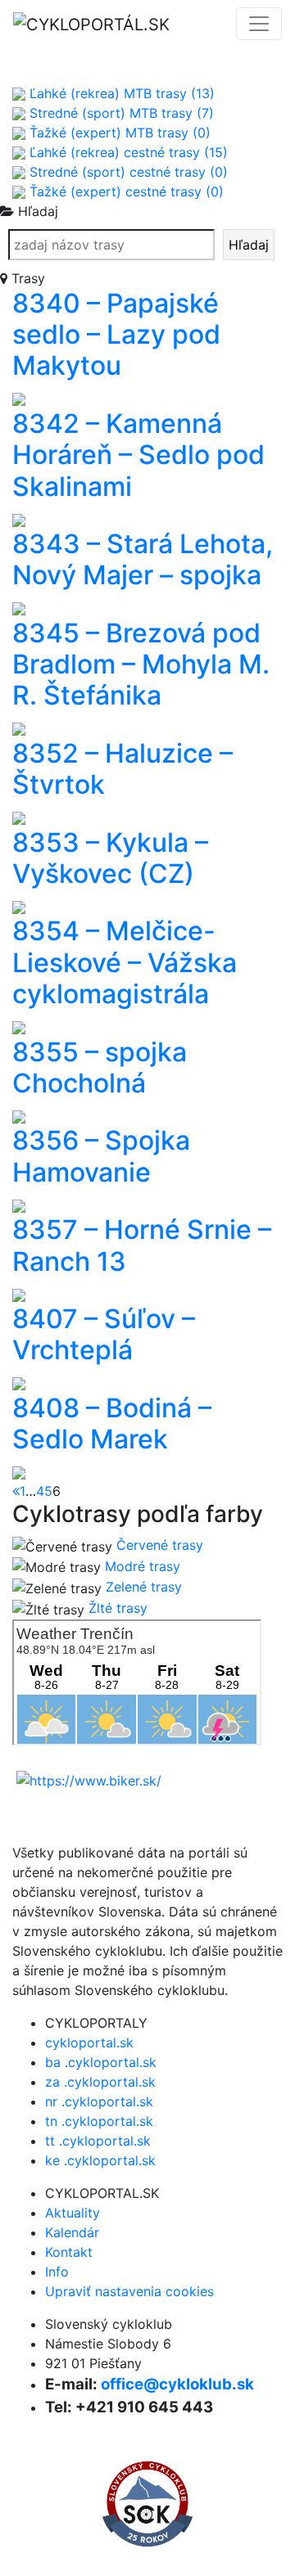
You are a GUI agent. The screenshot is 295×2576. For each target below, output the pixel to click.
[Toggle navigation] (259, 24)
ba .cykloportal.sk (101, 2062)
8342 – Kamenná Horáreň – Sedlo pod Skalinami (138, 455)
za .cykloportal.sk (100, 2082)
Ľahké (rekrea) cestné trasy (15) (127, 152)
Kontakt (69, 2252)
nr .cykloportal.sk (99, 2101)
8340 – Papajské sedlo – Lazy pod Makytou (116, 335)
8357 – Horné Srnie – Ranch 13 (142, 1245)
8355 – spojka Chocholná (100, 1067)
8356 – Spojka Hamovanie (101, 1156)
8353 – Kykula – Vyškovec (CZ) (110, 858)
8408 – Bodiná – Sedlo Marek (112, 1423)
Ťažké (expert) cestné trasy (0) (125, 191)
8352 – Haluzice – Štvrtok (123, 769)
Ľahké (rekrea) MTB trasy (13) (120, 93)
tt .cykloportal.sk (98, 2141)
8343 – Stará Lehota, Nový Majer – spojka (143, 559)
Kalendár (72, 2232)
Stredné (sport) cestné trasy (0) (127, 172)
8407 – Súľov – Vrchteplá (104, 1334)
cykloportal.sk (89, 2042)
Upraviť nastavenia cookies (129, 2291)
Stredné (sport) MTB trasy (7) (120, 113)
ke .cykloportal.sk (100, 2160)
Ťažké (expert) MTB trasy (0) (118, 133)
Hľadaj (249, 245)
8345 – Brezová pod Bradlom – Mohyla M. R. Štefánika (141, 664)
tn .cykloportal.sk (99, 2121)
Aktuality (73, 2213)
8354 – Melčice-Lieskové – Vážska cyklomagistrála (125, 962)
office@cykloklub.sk (177, 2384)
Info (57, 2272)
